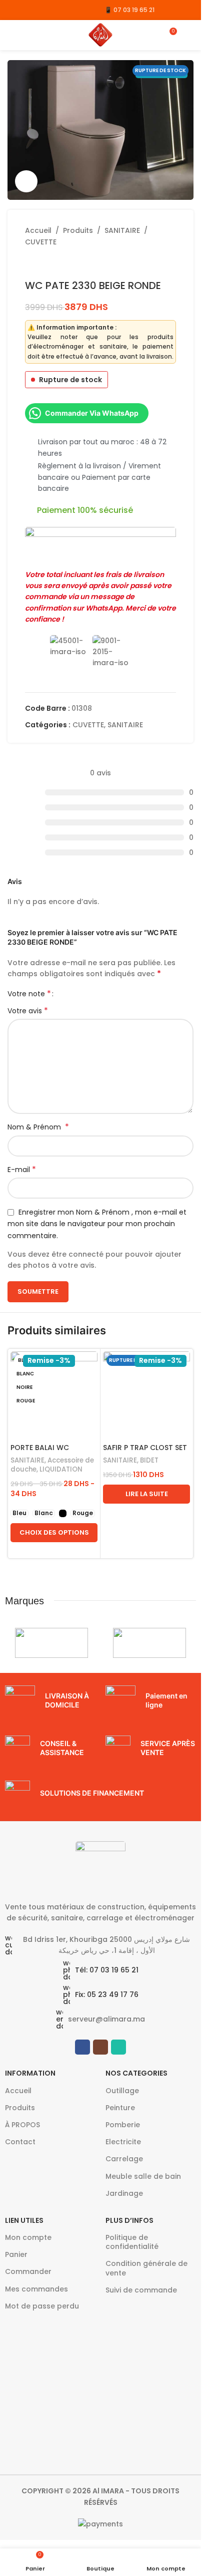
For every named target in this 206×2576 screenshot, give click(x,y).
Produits (78, 230)
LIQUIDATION (61, 1469)
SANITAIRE (122, 230)
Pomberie (123, 2125)
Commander (28, 2271)
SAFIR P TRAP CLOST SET (145, 1448)
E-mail (22, 1170)
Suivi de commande (141, 2290)
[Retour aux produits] (43, 263)
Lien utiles (24, 2220)
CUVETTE (41, 242)
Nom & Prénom (38, 1127)
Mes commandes (36, 2289)
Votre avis (28, 1011)
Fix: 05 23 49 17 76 (107, 1994)
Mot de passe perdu (42, 2306)
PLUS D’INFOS (129, 2220)
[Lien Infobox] (50, 1700)
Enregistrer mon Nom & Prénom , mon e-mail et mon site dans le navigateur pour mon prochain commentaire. (97, 1224)
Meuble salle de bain (143, 2176)
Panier (16, 2254)
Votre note (29, 994)
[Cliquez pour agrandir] (26, 182)
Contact (20, 2142)
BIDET (149, 1460)
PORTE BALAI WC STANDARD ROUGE (43, 1453)
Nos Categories (136, 2073)
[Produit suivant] (55, 263)
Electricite (123, 2142)
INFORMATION (30, 2073)
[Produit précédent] (31, 263)
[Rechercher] (189, 35)
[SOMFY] (149, 1643)
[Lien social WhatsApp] (39, 10)
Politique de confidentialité (132, 2242)
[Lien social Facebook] (14, 10)
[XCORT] (51, 1643)
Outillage (122, 2091)
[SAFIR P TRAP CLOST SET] (146, 1395)
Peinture (120, 2108)
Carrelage (124, 2159)
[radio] (19, 1513)
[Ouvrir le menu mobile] (11, 35)
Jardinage (124, 2193)
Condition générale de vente (146, 2268)
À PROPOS (22, 2125)
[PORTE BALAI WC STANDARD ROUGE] (54, 1395)
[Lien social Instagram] (26, 10)
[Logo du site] (100, 35)
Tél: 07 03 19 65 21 (107, 1970)
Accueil (38, 230)
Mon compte (28, 2237)
